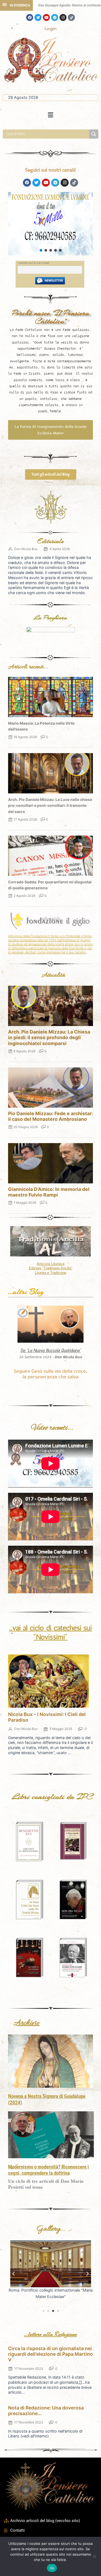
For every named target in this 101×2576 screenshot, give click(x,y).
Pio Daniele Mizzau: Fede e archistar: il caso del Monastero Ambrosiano (50, 1116)
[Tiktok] (71, 17)
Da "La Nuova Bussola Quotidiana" (51, 1350)
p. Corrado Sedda (51, 228)
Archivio (27, 2023)
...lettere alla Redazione (50, 2334)
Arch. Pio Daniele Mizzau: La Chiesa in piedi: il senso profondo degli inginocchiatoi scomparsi (49, 1037)
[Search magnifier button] (94, 134)
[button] (50, 115)
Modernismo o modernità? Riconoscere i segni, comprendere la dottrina (48, 2170)
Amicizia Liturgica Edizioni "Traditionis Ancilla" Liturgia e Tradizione (51, 1268)
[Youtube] (46, 17)
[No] (94, 2556)
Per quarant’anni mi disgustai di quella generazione (51, 237)
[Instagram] (63, 17)
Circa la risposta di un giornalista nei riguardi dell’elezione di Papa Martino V (50, 2354)
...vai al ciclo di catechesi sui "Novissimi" (50, 1632)
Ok (52, 2568)
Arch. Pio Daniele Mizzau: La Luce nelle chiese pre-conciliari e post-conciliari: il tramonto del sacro (50, 805)
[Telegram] (55, 17)
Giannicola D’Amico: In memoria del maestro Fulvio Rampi (49, 1192)
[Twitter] (38, 17)
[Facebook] (30, 17)
